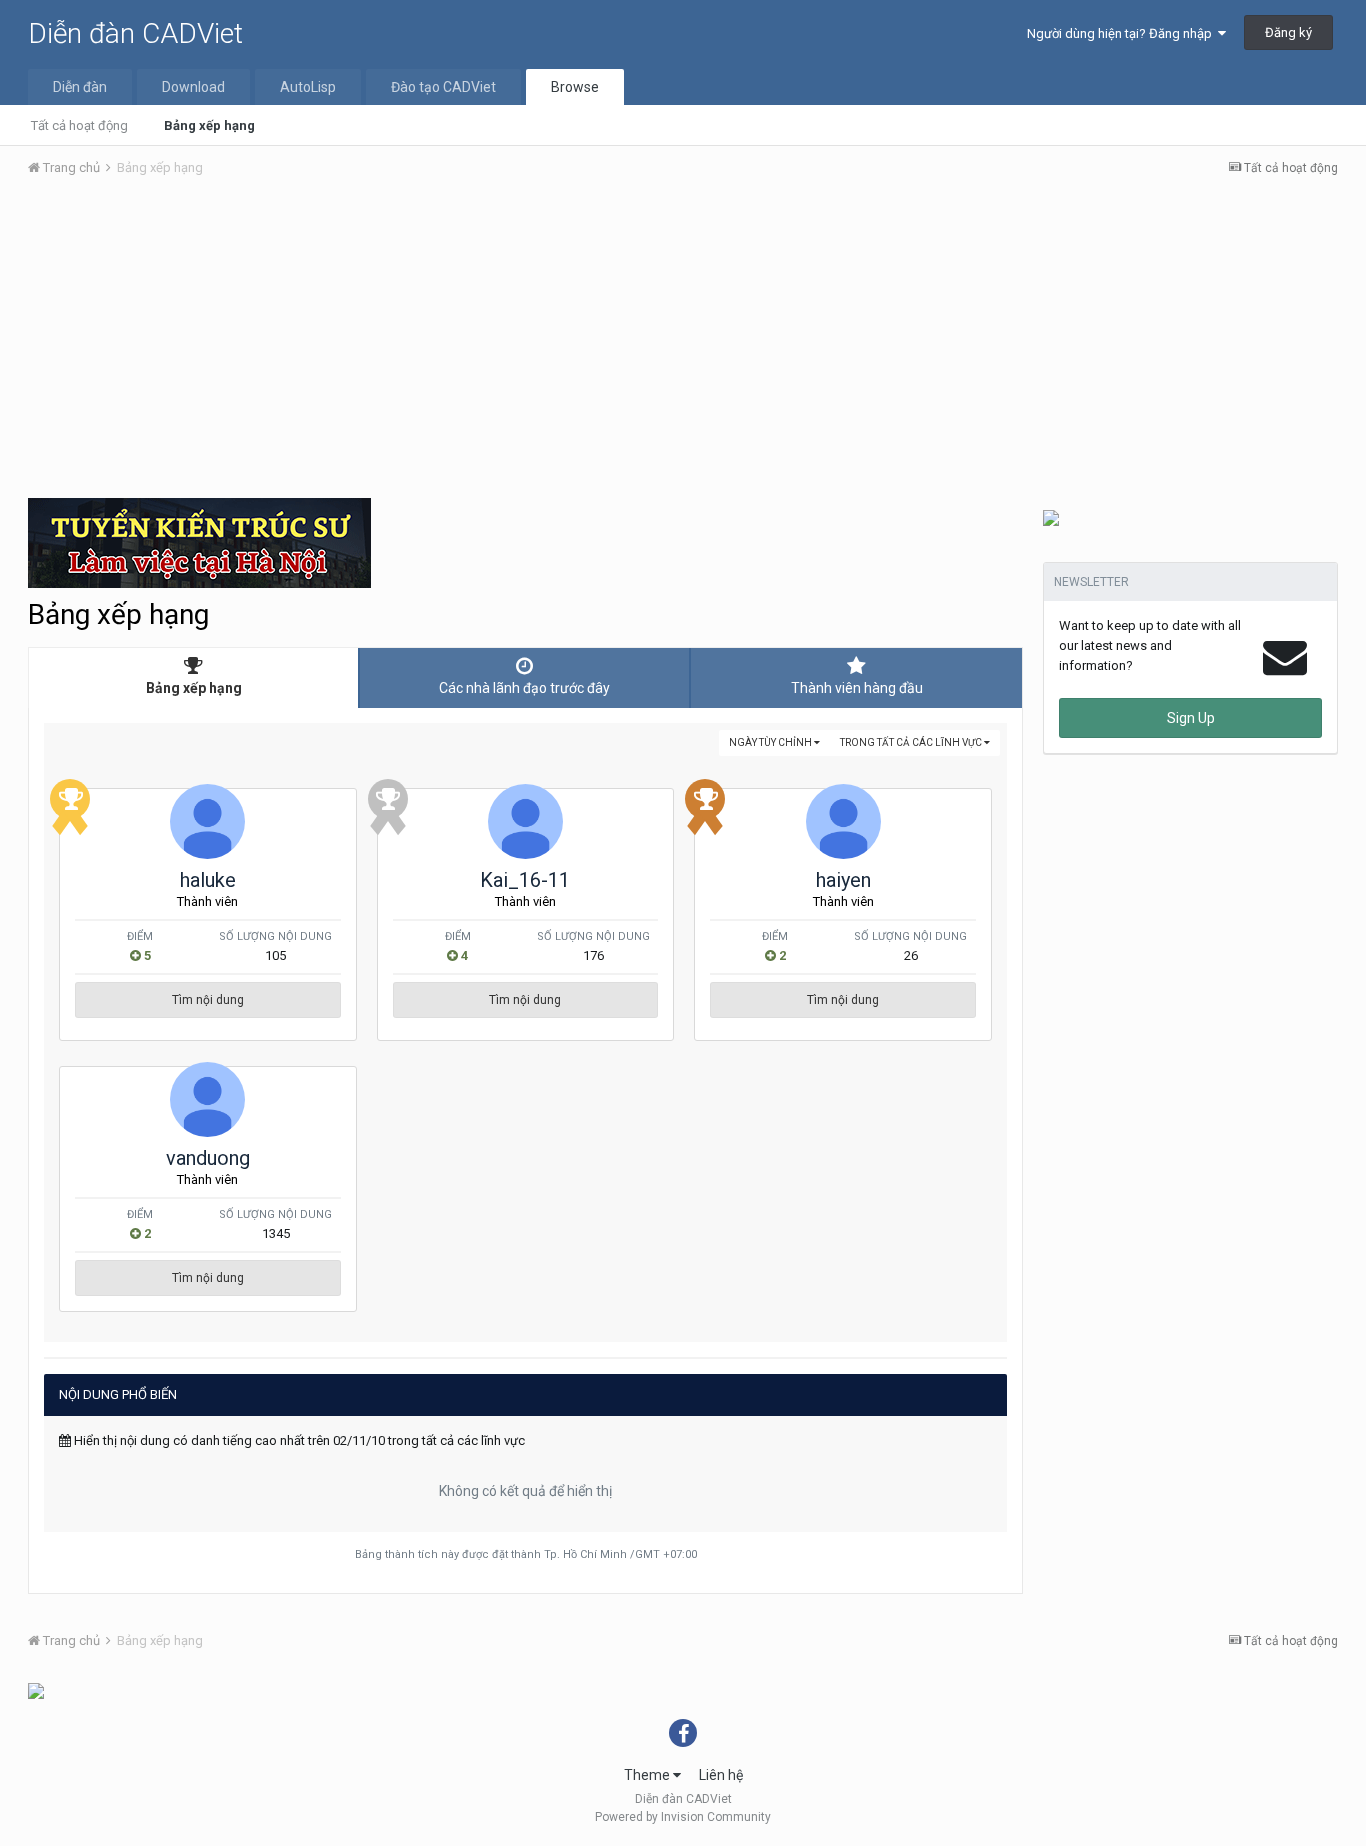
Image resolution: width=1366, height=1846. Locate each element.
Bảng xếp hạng (209, 125)
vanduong (208, 1158)
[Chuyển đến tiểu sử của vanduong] (207, 1099)
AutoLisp (308, 87)
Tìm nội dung (208, 1000)
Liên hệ (721, 1775)
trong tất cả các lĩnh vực (912, 742)
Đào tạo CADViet (443, 87)
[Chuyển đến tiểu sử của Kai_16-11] (525, 821)
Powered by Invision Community (683, 1817)
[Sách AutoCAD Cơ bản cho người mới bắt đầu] (1051, 516)
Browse (575, 87)
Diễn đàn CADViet (135, 33)
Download (193, 87)
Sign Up (1191, 718)
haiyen (843, 880)
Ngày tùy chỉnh (771, 742)
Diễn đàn (80, 87)
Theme (648, 1775)
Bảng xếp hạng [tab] (194, 688)
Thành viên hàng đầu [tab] (857, 688)
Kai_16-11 (525, 880)
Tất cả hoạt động (79, 125)
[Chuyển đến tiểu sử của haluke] (207, 821)
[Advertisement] (683, 343)
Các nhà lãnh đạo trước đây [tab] (524, 688)
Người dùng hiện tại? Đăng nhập (1122, 33)
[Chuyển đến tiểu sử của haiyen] (843, 821)
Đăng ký (1288, 32)
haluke (208, 880)
